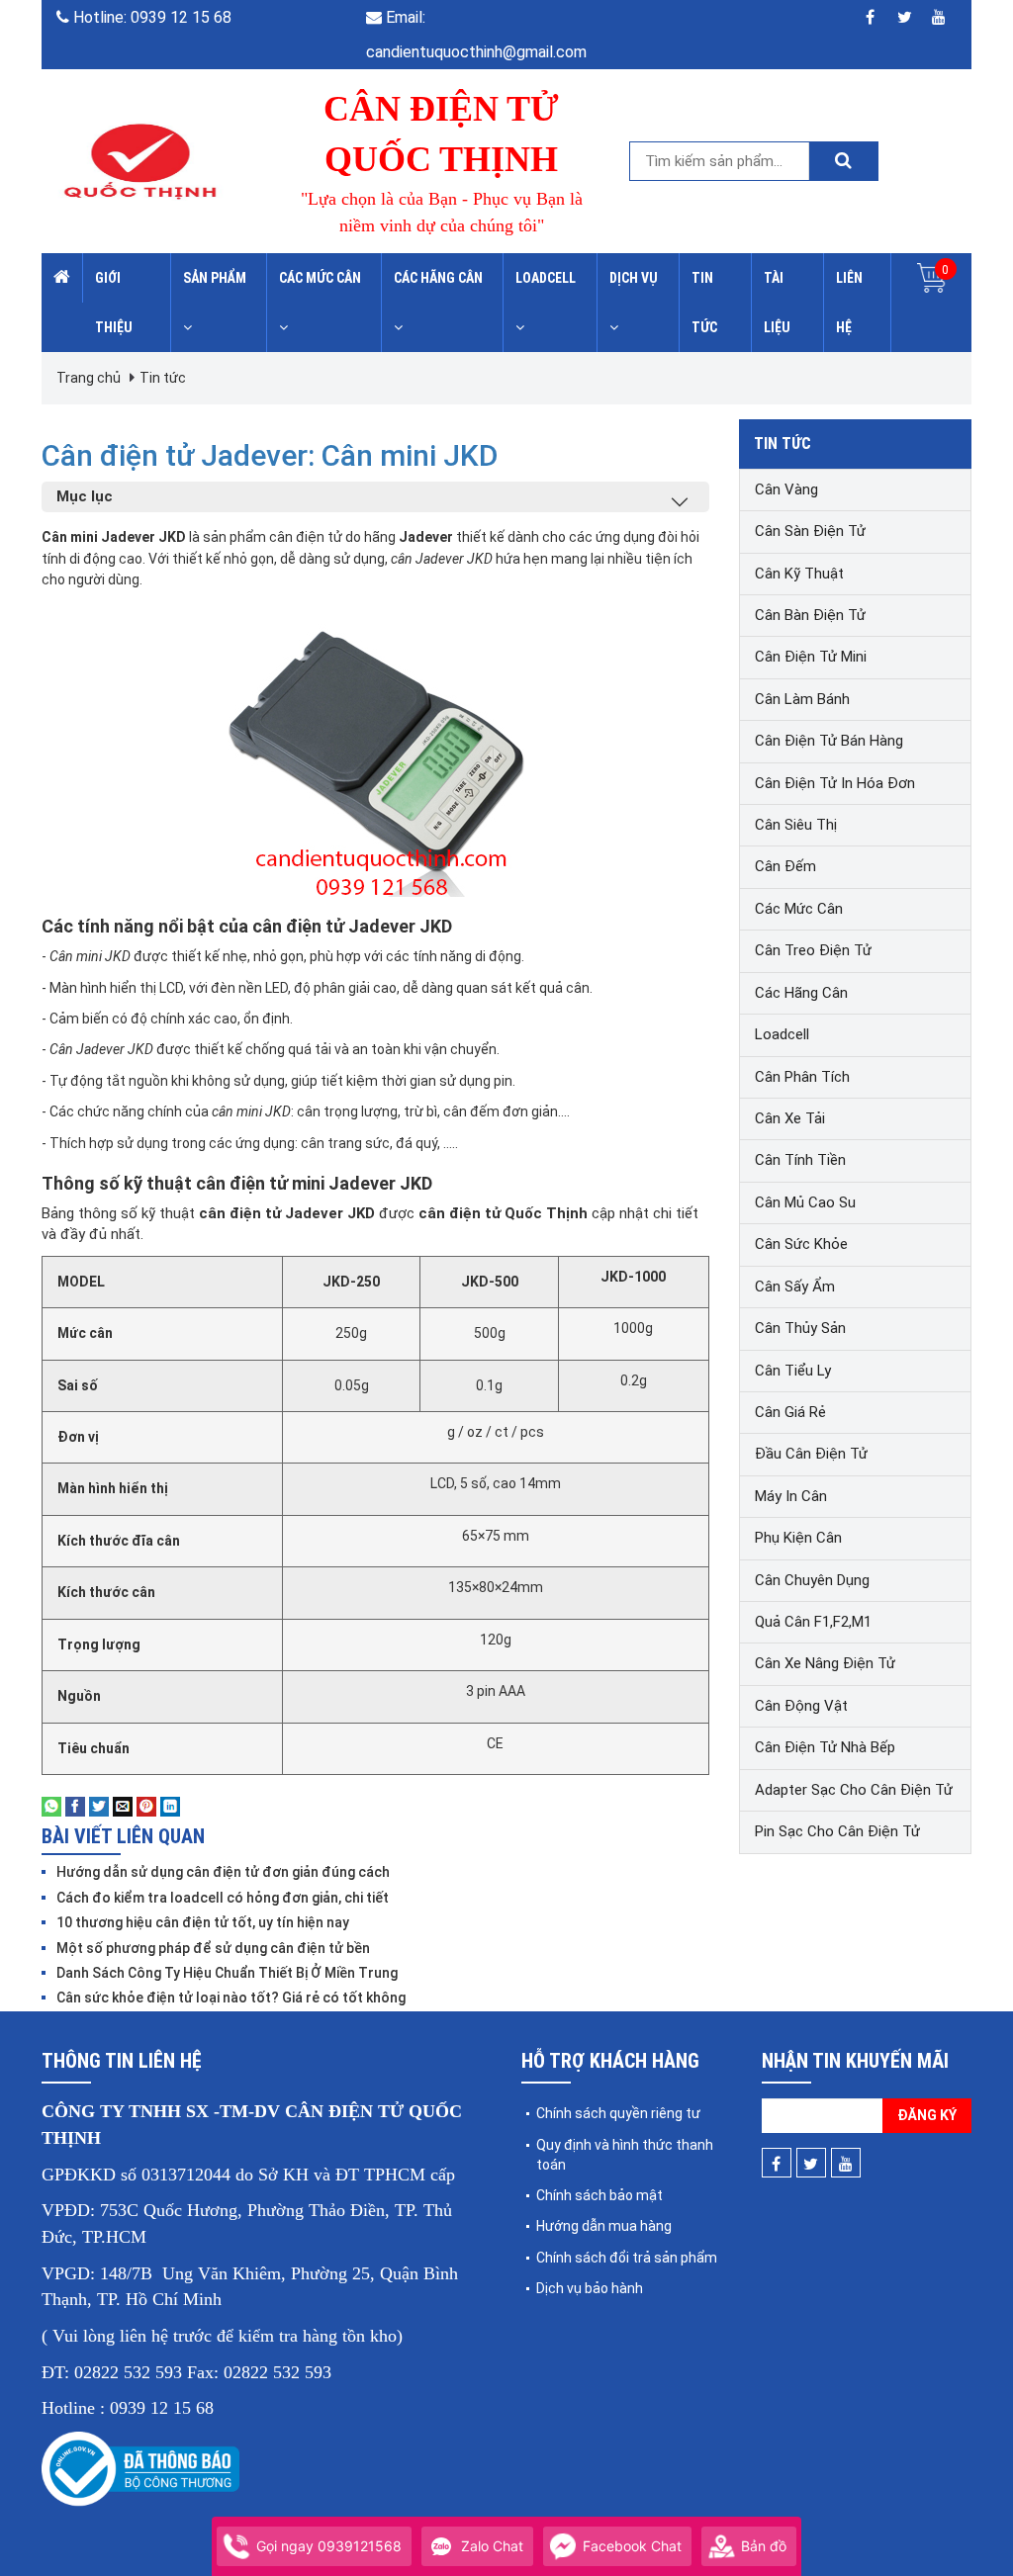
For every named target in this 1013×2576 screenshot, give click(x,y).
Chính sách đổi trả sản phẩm (627, 2258)
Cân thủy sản (800, 1328)
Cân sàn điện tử (810, 531)
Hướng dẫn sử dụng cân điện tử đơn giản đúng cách (223, 1872)
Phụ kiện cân (798, 1538)
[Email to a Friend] (123, 1806)
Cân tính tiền (800, 1160)
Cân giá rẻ (790, 1412)
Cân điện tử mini (811, 657)
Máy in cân (791, 1496)
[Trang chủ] (62, 278)
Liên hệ (849, 303)
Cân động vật (801, 1706)
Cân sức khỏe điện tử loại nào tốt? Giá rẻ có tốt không (231, 1998)
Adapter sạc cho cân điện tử (854, 1790)
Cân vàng (786, 489)
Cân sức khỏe (801, 1244)
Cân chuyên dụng (812, 1580)
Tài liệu (777, 303)
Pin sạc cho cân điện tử (837, 1831)
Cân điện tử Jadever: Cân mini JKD (270, 455)
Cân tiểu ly (793, 1371)
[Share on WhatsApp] (51, 1806)
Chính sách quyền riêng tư (618, 2113)
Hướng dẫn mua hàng (604, 2226)
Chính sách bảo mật (599, 2195)
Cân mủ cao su (805, 1202)
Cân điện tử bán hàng (829, 741)
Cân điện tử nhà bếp (825, 1747)
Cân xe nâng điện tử (825, 1663)
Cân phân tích (802, 1077)
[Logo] (140, 160)
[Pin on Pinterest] (146, 1806)
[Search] (843, 161)
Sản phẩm (215, 278)
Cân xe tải (790, 1118)
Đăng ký (927, 2115)
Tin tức (704, 303)
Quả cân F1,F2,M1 (813, 1622)
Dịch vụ (634, 278)
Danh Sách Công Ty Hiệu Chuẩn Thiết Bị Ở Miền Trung (227, 1973)
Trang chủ (89, 378)
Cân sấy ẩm (795, 1287)
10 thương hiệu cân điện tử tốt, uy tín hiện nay (203, 1922)
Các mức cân (320, 278)
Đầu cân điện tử (811, 1454)
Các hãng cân (438, 278)
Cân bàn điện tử (810, 615)
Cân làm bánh (802, 699)
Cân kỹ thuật (799, 574)
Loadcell (546, 278)
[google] (939, 17)
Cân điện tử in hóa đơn (835, 783)
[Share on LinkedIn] (170, 1806)
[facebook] (870, 17)
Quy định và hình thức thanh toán (625, 2155)
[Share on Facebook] (75, 1806)
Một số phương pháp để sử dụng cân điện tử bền (213, 1948)
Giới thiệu (114, 303)
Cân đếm (785, 866)
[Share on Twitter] (99, 1806)
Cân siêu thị (796, 825)
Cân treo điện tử (813, 950)
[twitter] (905, 17)
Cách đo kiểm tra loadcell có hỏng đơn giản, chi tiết (223, 1898)
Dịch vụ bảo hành (590, 2288)
